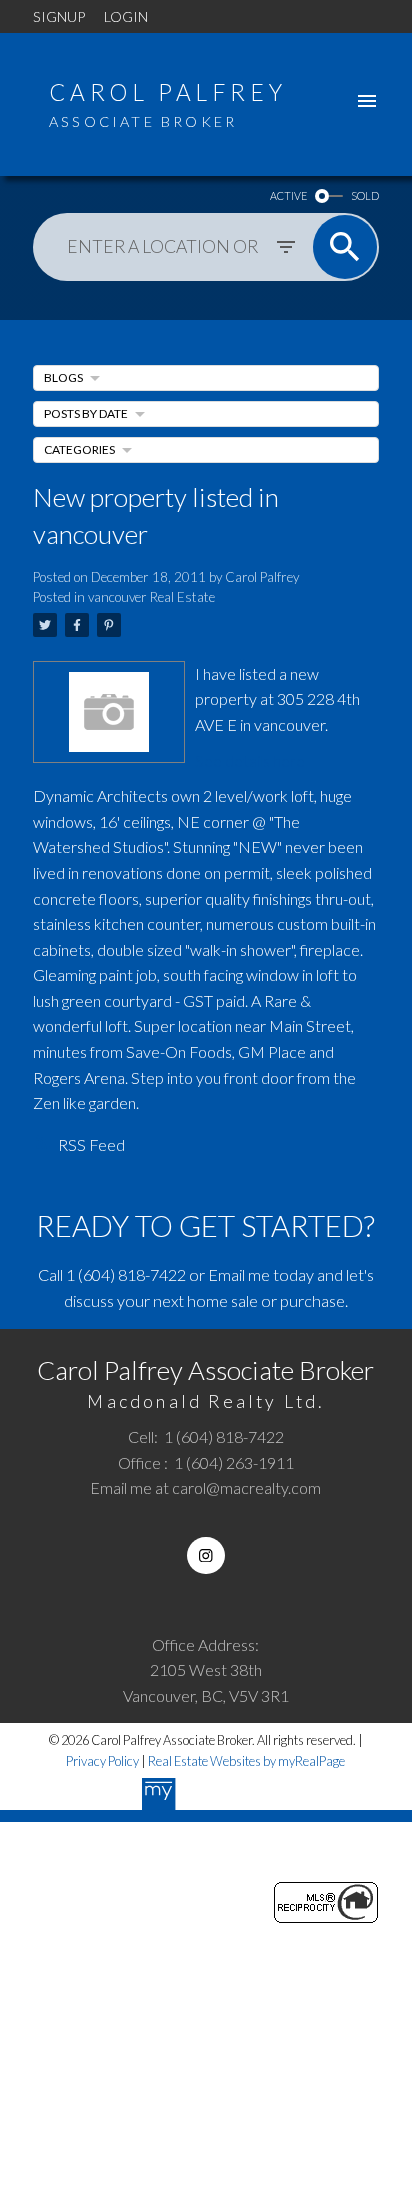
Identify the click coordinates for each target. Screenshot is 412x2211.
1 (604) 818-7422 (126, 1274)
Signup (59, 16)
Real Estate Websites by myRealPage (246, 1761)
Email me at (205, 1487)
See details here (250, 760)
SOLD (365, 195)
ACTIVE (288, 195)
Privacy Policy (102, 1761)
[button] (205, 1555)
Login (126, 16)
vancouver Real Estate (151, 597)
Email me (239, 1274)
